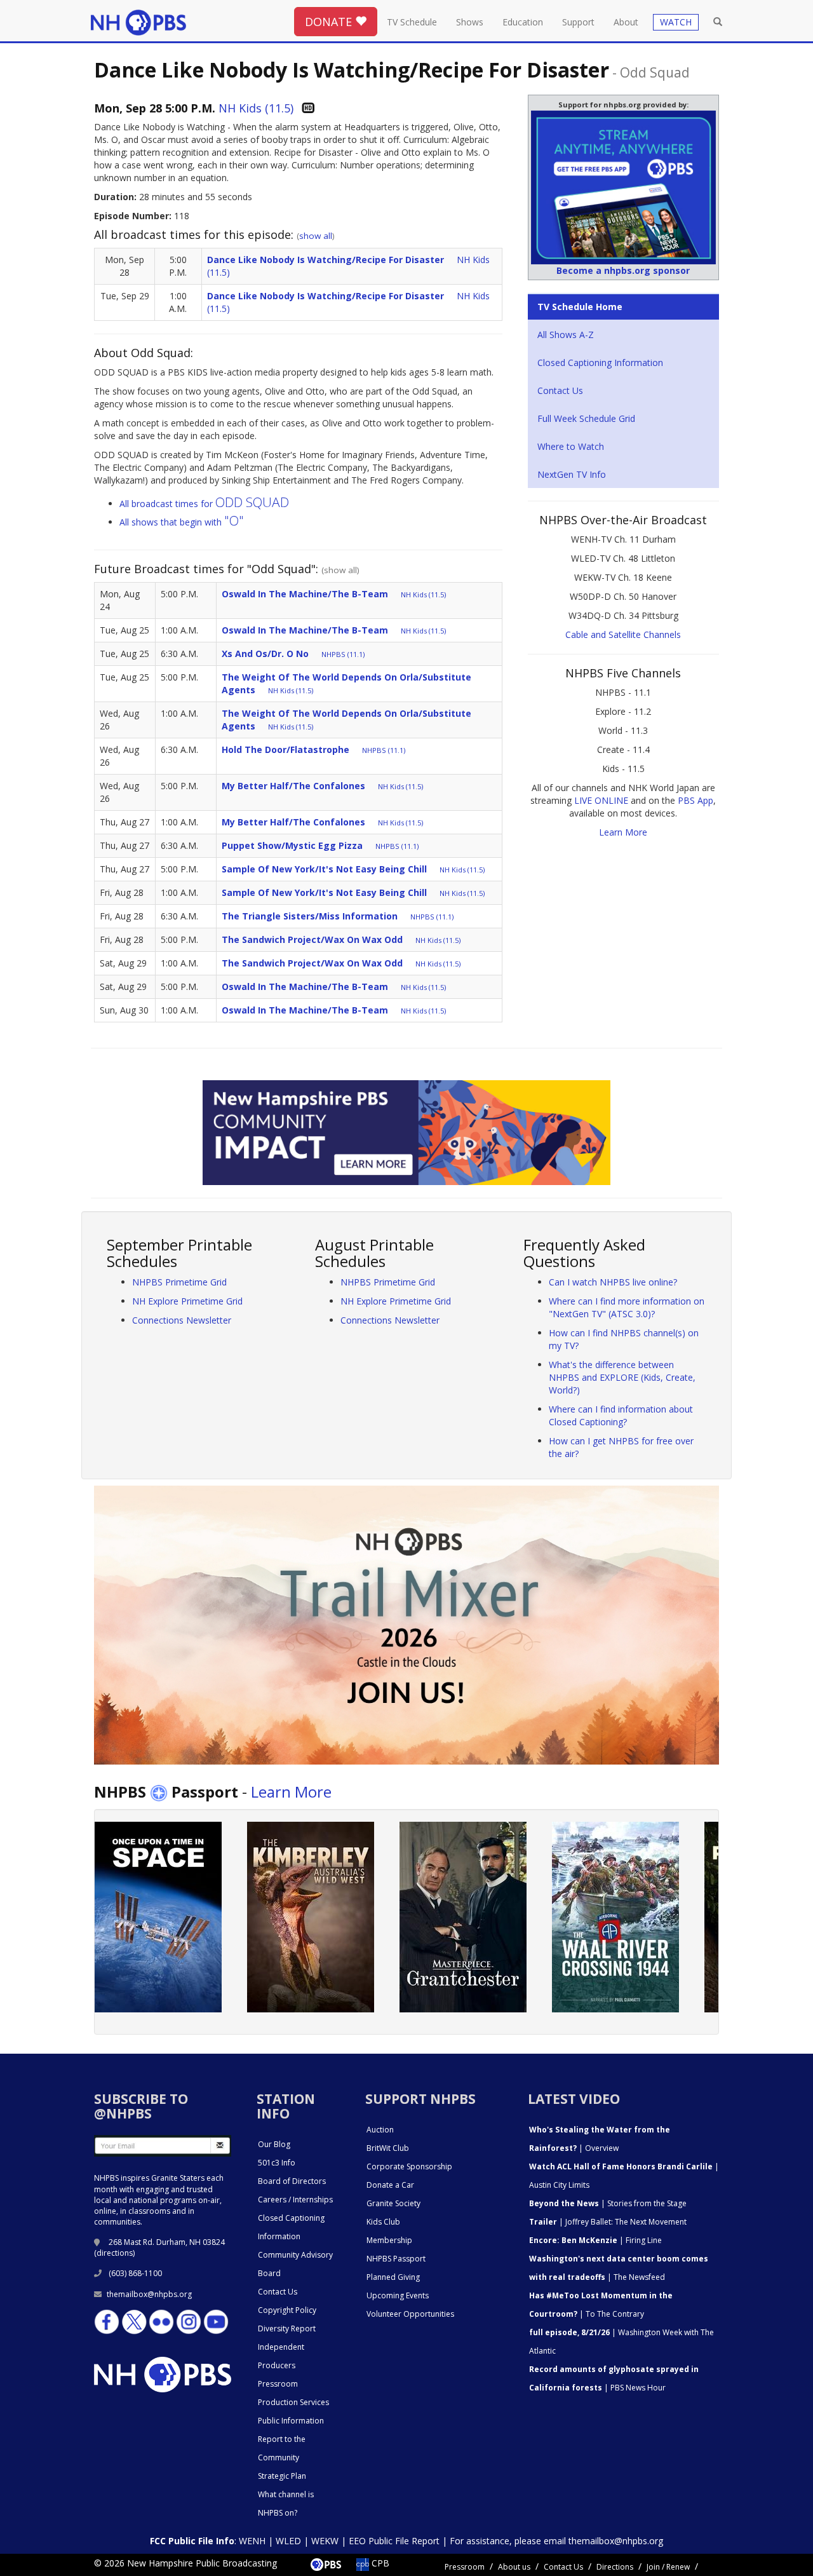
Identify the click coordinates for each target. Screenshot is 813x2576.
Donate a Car (390, 2185)
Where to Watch (571, 446)
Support (578, 22)
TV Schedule (412, 22)
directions (115, 2253)
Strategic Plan (282, 2476)
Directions (615, 2567)
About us (514, 2567)
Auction (380, 2130)
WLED (288, 2541)
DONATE (330, 22)
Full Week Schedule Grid (586, 418)
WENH (252, 2541)
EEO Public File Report (394, 2541)
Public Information (291, 2421)
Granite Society (393, 2203)
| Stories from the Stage (608, 2203)
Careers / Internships (295, 2200)
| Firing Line (595, 2240)
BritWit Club (388, 2148)
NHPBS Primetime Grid (179, 1282)
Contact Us (560, 390)
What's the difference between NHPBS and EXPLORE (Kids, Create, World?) (622, 1377)
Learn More (623, 832)
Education (523, 22)
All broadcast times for (204, 504)
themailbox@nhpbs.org (149, 2294)
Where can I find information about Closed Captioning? (621, 1415)
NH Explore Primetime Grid (187, 1301)
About (626, 22)
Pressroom (278, 2384)
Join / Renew (668, 2567)
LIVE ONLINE (601, 800)
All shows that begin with (182, 522)
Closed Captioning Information (600, 363)
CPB (379, 2563)
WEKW (325, 2541)
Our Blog (274, 2144)
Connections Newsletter (182, 1320)
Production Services (293, 2402)
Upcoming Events (398, 2295)
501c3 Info (277, 2163)
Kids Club (383, 2222)
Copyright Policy (287, 2310)
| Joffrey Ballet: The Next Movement (608, 2222)
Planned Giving (393, 2277)
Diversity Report (287, 2329)
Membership (389, 2240)
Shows (470, 22)
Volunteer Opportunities (410, 2314)
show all (316, 236)
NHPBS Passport (396, 2259)
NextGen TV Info (572, 474)
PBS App (695, 800)
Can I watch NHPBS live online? (613, 1282)
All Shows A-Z (566, 335)
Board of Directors (292, 2181)
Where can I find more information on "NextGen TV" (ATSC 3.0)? (627, 1307)
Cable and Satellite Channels (623, 634)
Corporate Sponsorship (409, 2166)
